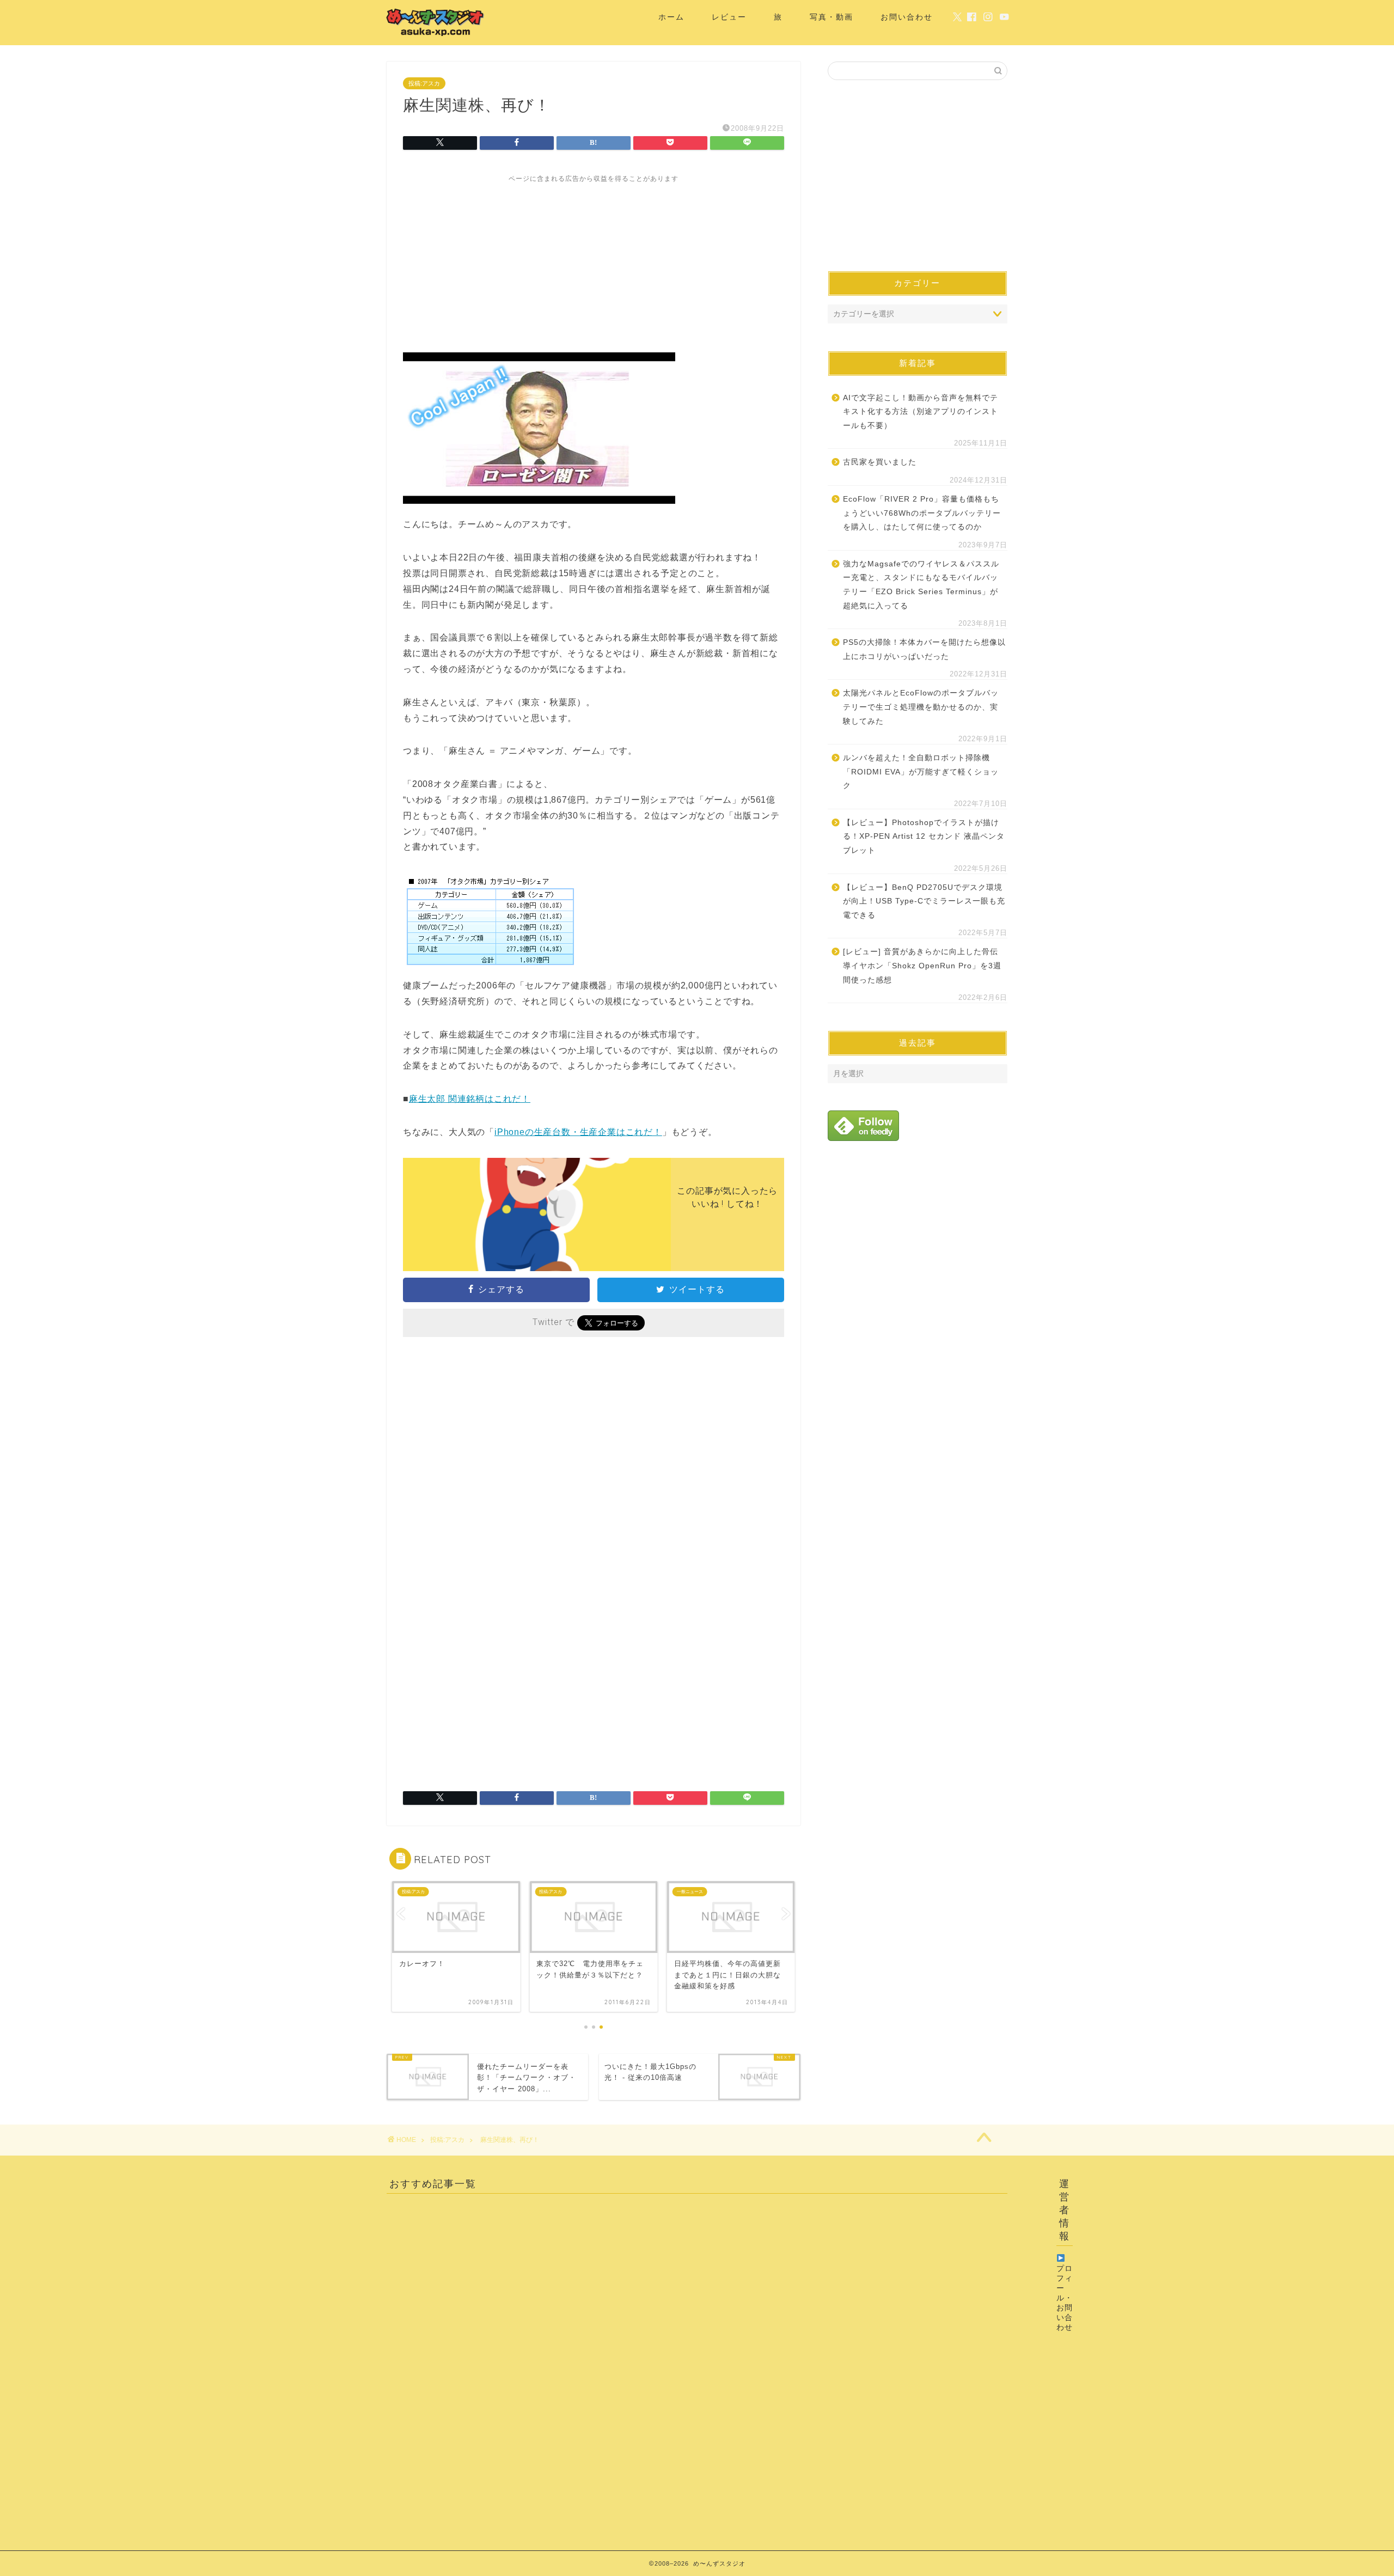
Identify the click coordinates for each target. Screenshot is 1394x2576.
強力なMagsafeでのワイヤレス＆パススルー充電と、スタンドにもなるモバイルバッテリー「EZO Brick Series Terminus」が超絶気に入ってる (921, 585)
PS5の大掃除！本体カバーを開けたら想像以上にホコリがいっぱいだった (924, 649)
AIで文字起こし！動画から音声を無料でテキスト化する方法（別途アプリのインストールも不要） (921, 412)
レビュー (729, 17)
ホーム (671, 17)
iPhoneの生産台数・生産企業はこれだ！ (578, 1132)
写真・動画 (831, 17)
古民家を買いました (880, 462)
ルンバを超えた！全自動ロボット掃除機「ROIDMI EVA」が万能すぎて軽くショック (921, 772)
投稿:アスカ (424, 83)
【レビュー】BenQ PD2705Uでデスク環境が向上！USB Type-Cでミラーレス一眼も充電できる (924, 901)
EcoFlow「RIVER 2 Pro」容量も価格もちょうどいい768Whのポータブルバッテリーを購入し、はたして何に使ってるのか (922, 513)
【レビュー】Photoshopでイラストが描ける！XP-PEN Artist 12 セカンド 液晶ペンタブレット (924, 837)
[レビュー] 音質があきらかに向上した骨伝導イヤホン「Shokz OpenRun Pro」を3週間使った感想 (922, 966)
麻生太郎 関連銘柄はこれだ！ (470, 1099)
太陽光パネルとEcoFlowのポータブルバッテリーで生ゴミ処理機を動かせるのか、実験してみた (921, 707)
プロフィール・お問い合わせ (1065, 2298)
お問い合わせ (907, 17)
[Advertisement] (594, 260)
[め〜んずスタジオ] (436, 36)
